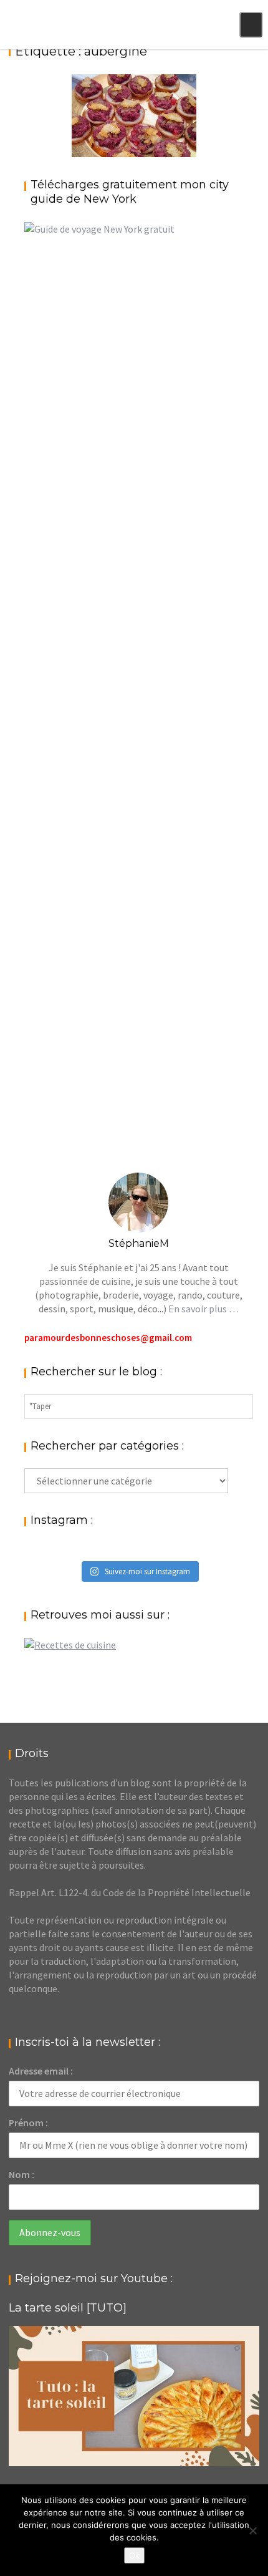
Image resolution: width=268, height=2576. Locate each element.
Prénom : (28, 2123)
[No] (252, 2530)
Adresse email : (41, 2071)
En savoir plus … (203, 1309)
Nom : (22, 2174)
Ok (134, 2555)
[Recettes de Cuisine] (70, 1645)
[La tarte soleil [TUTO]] (134, 2396)
